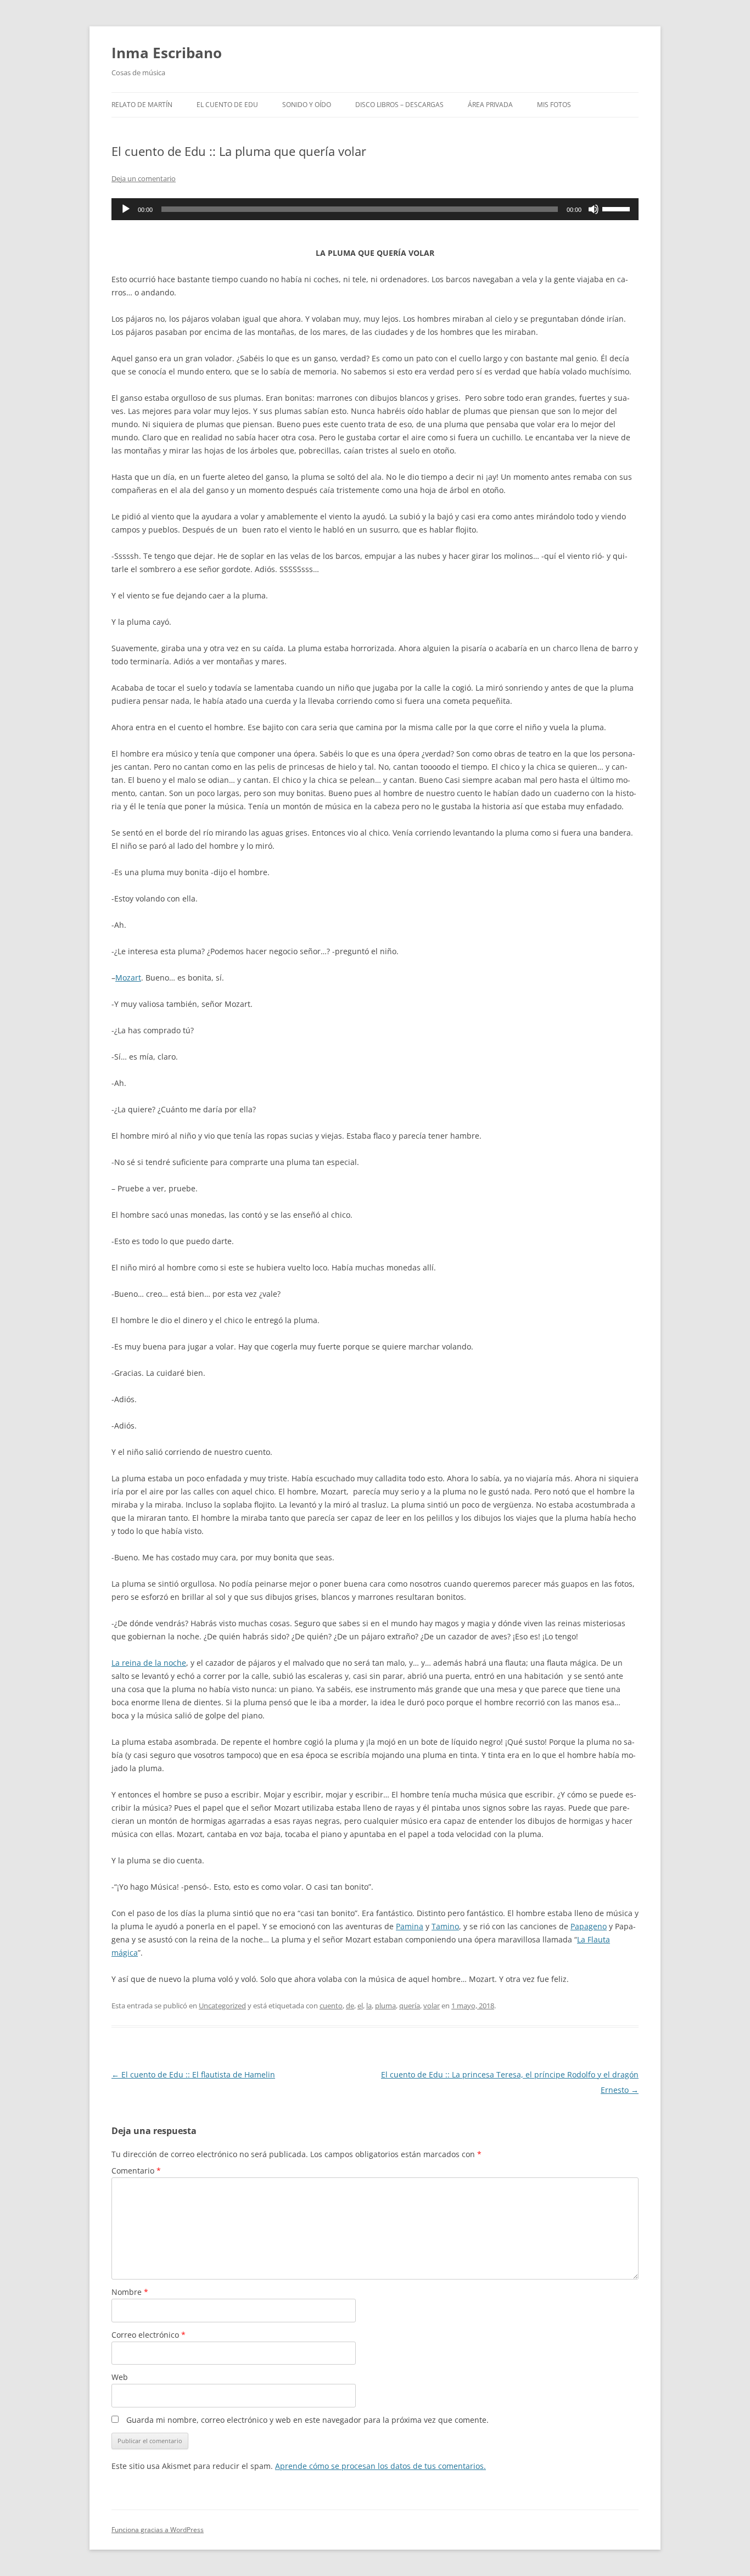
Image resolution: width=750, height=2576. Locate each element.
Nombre (130, 2292)
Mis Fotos (554, 105)
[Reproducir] (126, 209)
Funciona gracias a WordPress (158, 2530)
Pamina (410, 1926)
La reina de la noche (149, 1663)
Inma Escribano (167, 53)
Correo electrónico (149, 2335)
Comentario (136, 2171)
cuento (331, 2006)
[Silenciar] (594, 209)
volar (432, 2006)
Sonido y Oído (307, 105)
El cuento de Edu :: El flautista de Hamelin (193, 2074)
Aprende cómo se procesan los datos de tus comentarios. (380, 2466)
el (360, 2006)
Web (120, 2377)
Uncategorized (222, 2006)
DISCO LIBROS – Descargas (399, 105)
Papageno (589, 1926)
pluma (385, 2006)
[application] (375, 209)
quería (410, 2006)
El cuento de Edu (227, 105)
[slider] (618, 208)
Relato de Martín (142, 105)
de (350, 2006)
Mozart (128, 978)
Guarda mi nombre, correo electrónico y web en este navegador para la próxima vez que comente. (307, 2420)
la (369, 2006)
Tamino (445, 1926)
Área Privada (490, 105)
